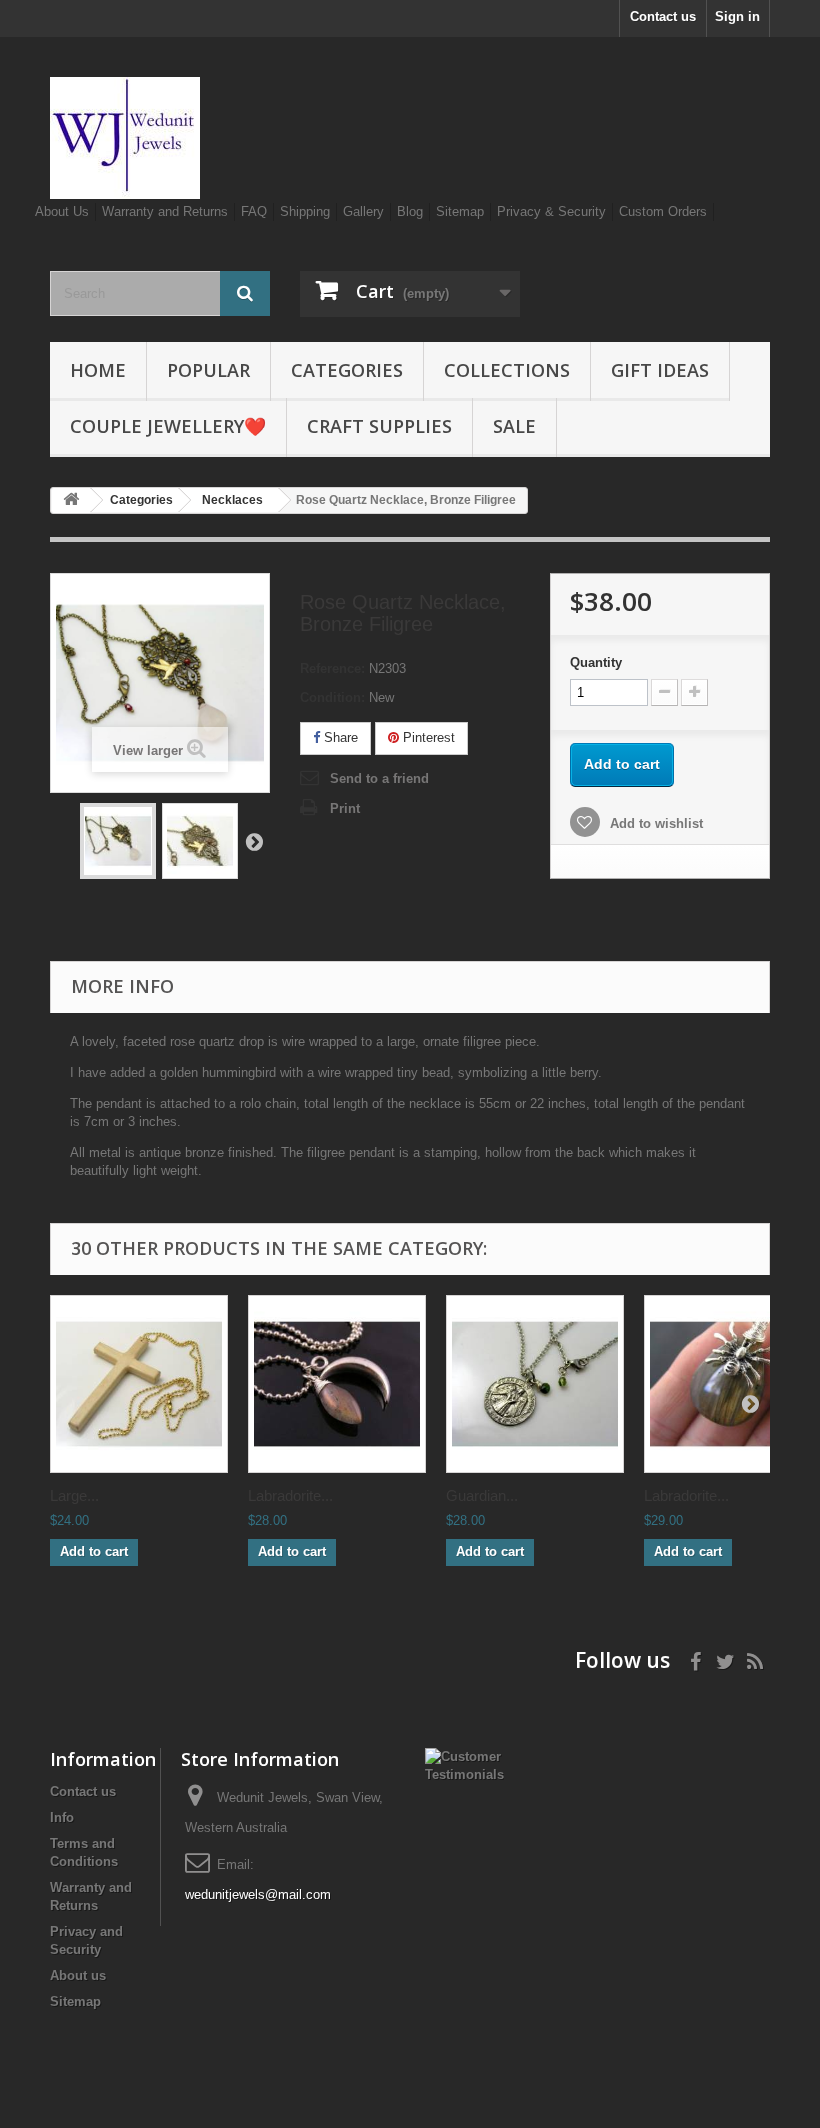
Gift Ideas (660, 370)
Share (339, 737)
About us (78, 1975)
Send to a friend (379, 778)
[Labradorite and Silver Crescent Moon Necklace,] (337, 1384)
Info (62, 1817)
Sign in (737, 16)
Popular (208, 370)
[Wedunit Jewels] (160, 138)
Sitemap (460, 211)
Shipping (305, 211)
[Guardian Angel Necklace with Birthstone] (535, 1384)
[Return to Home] (71, 500)
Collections (507, 370)
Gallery (363, 211)
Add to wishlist (654, 823)
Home (98, 370)
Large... (74, 1495)
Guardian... (482, 1495)
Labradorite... (290, 1495)
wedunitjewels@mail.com (258, 1894)
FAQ (254, 211)
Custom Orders (663, 211)
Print (345, 808)
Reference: (332, 668)
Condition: (332, 697)
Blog (410, 211)
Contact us (663, 16)
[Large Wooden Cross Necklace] (139, 1384)
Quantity (596, 662)
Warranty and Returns (165, 211)
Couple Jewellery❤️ (168, 426)
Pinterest (427, 737)
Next (254, 841)
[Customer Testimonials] (464, 1764)
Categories (347, 370)
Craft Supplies (379, 426)
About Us (62, 211)
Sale (514, 426)
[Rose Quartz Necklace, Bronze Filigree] (118, 841)
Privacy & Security (551, 211)
